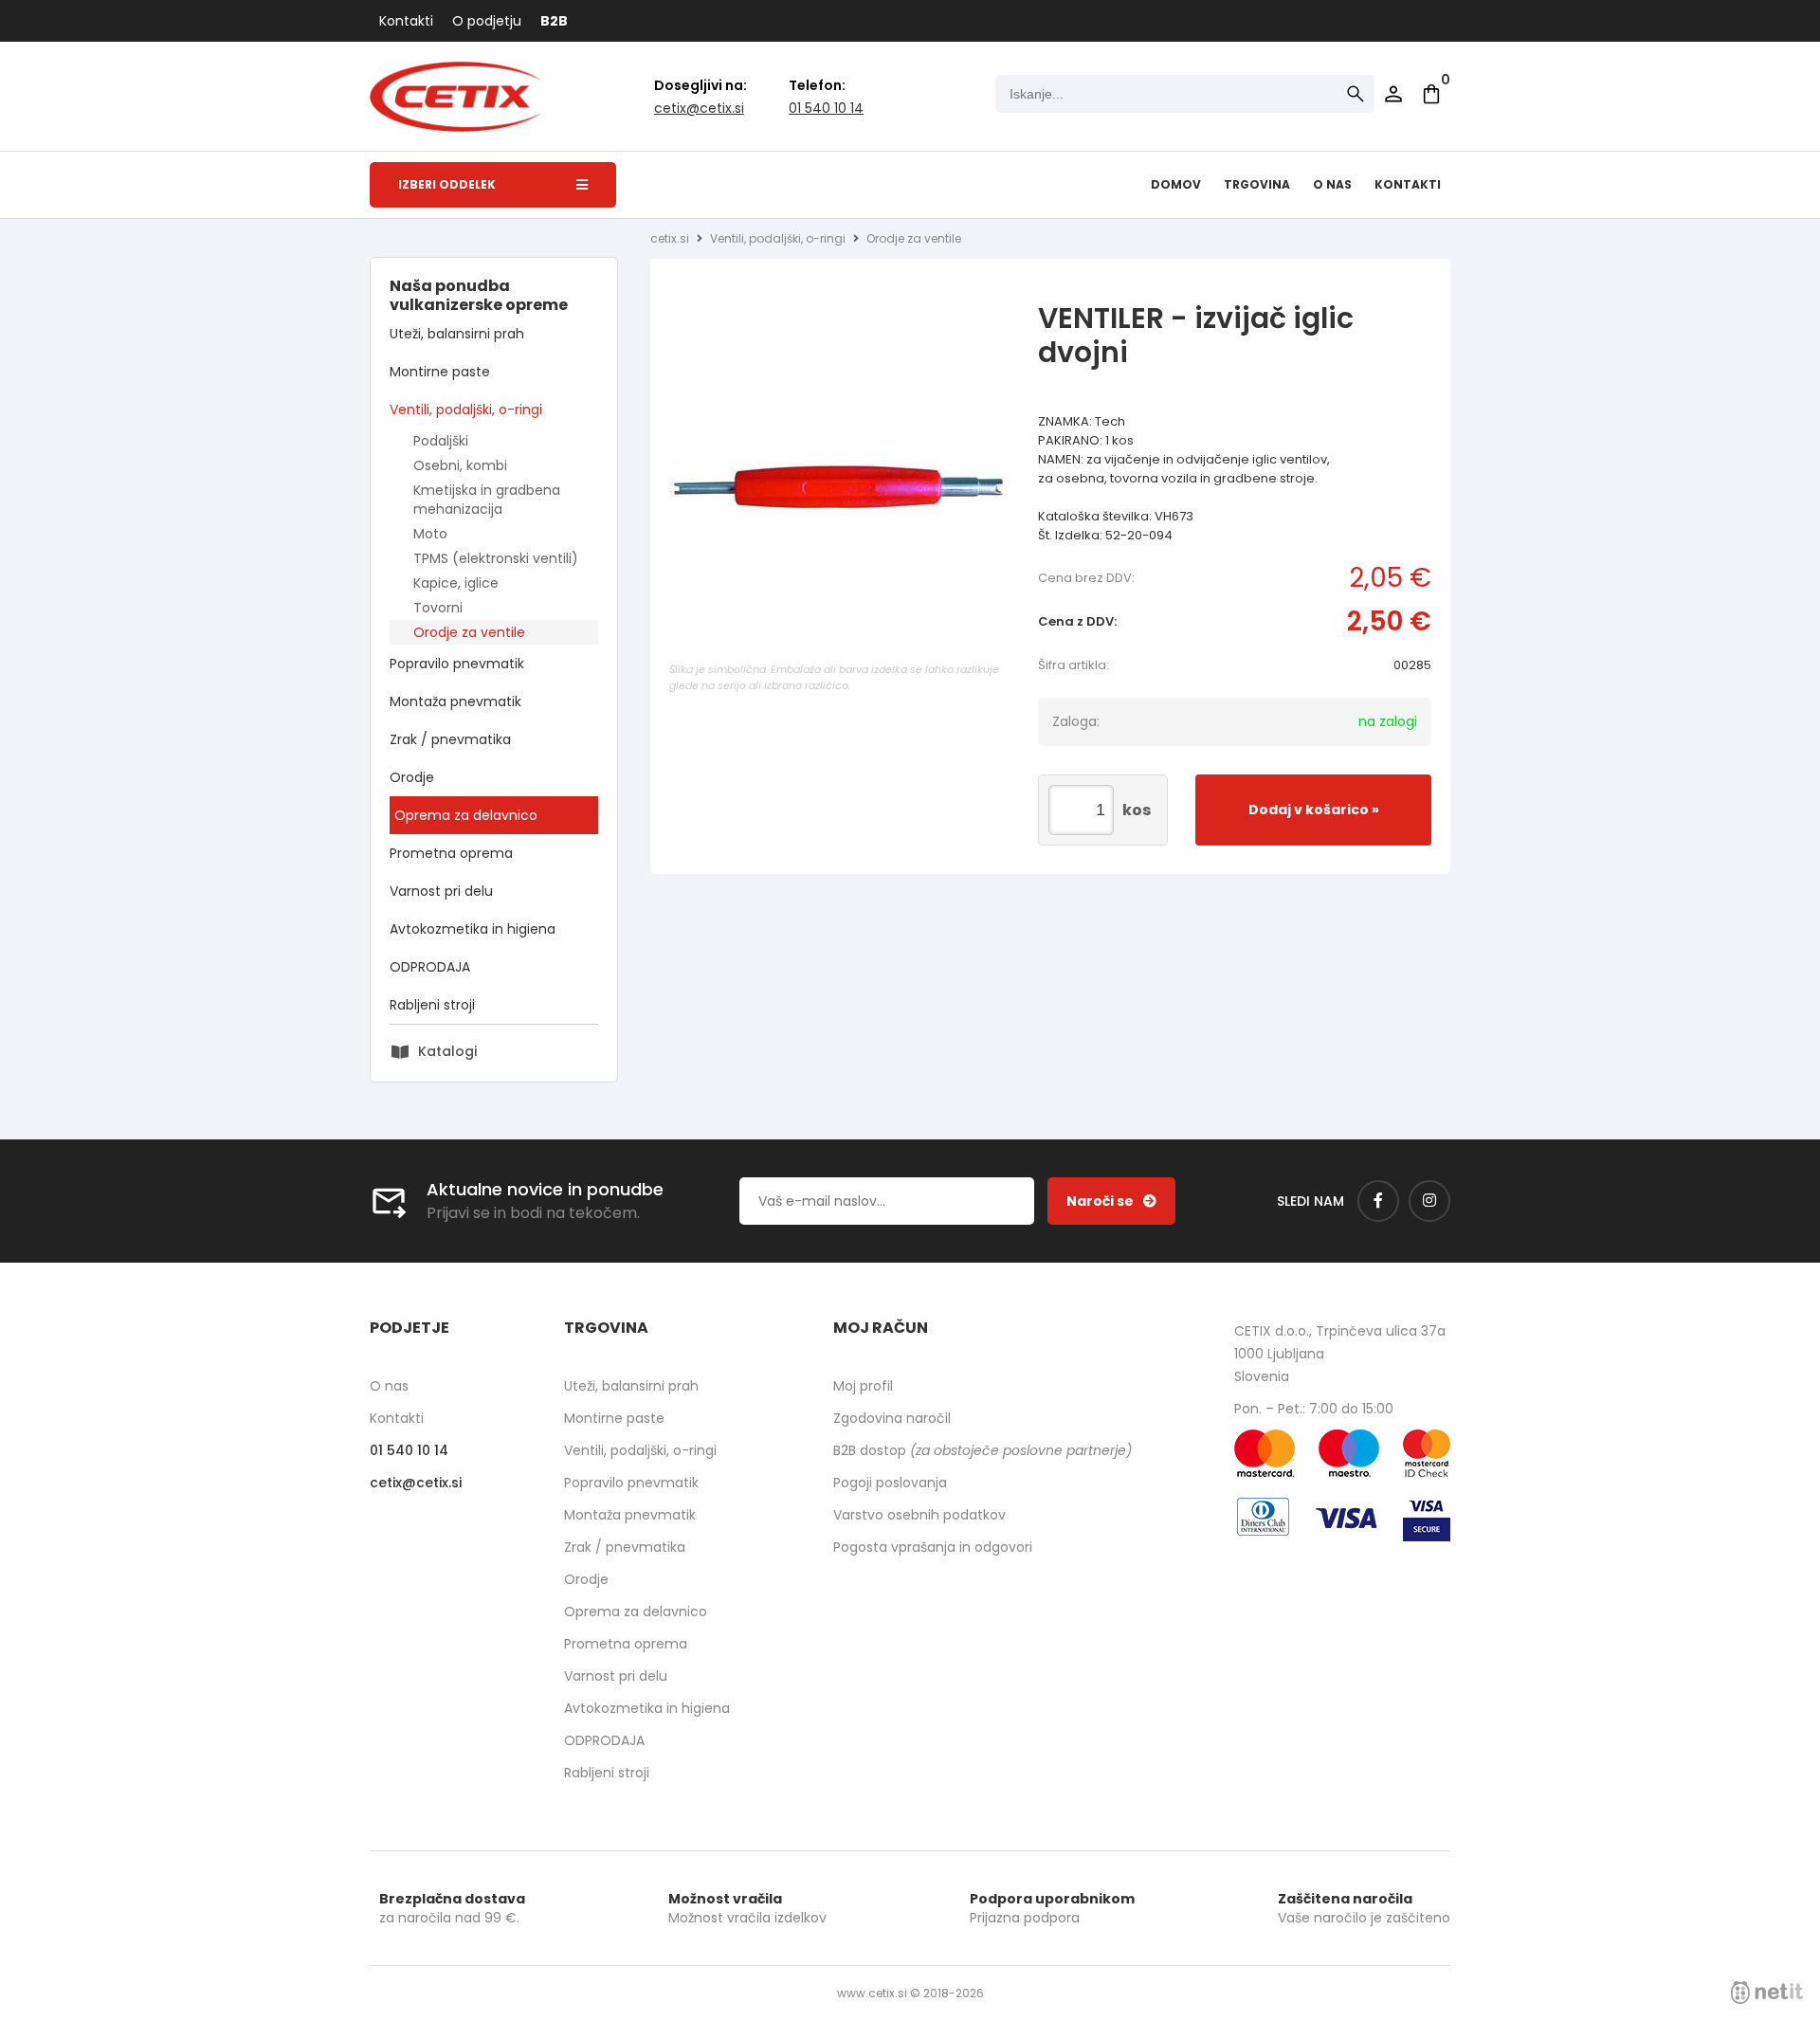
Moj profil (863, 1386)
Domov (1176, 184)
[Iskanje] (1356, 94)
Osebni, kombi (460, 465)
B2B (554, 21)
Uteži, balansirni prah (457, 334)
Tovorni (438, 608)
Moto (430, 534)
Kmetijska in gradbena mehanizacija (487, 500)
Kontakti (406, 21)
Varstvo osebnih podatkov (919, 1515)
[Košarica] (1431, 94)
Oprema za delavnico (466, 815)
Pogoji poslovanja (890, 1483)
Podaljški (441, 441)
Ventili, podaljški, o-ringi (466, 410)
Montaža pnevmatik (455, 701)
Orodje (412, 777)
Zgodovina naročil (892, 1418)
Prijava (1393, 94)
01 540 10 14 (826, 108)
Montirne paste (440, 372)
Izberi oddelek (447, 184)
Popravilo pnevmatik (457, 664)
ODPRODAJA (430, 967)
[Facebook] (1378, 1201)
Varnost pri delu (441, 891)
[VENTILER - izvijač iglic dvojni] (840, 486)
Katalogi (447, 1051)
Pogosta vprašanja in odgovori (933, 1547)
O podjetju (487, 21)
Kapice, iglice (456, 583)
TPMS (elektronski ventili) (496, 558)
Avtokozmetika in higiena (473, 929)
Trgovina (1257, 184)
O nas (1332, 184)
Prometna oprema (451, 853)
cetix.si (670, 238)
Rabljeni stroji (432, 1005)
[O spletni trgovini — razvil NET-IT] (1767, 1993)
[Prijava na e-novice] (1111, 1201)
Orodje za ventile (469, 632)
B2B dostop (983, 1450)
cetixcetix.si (699, 108)
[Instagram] (1429, 1201)
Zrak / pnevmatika (450, 739)
